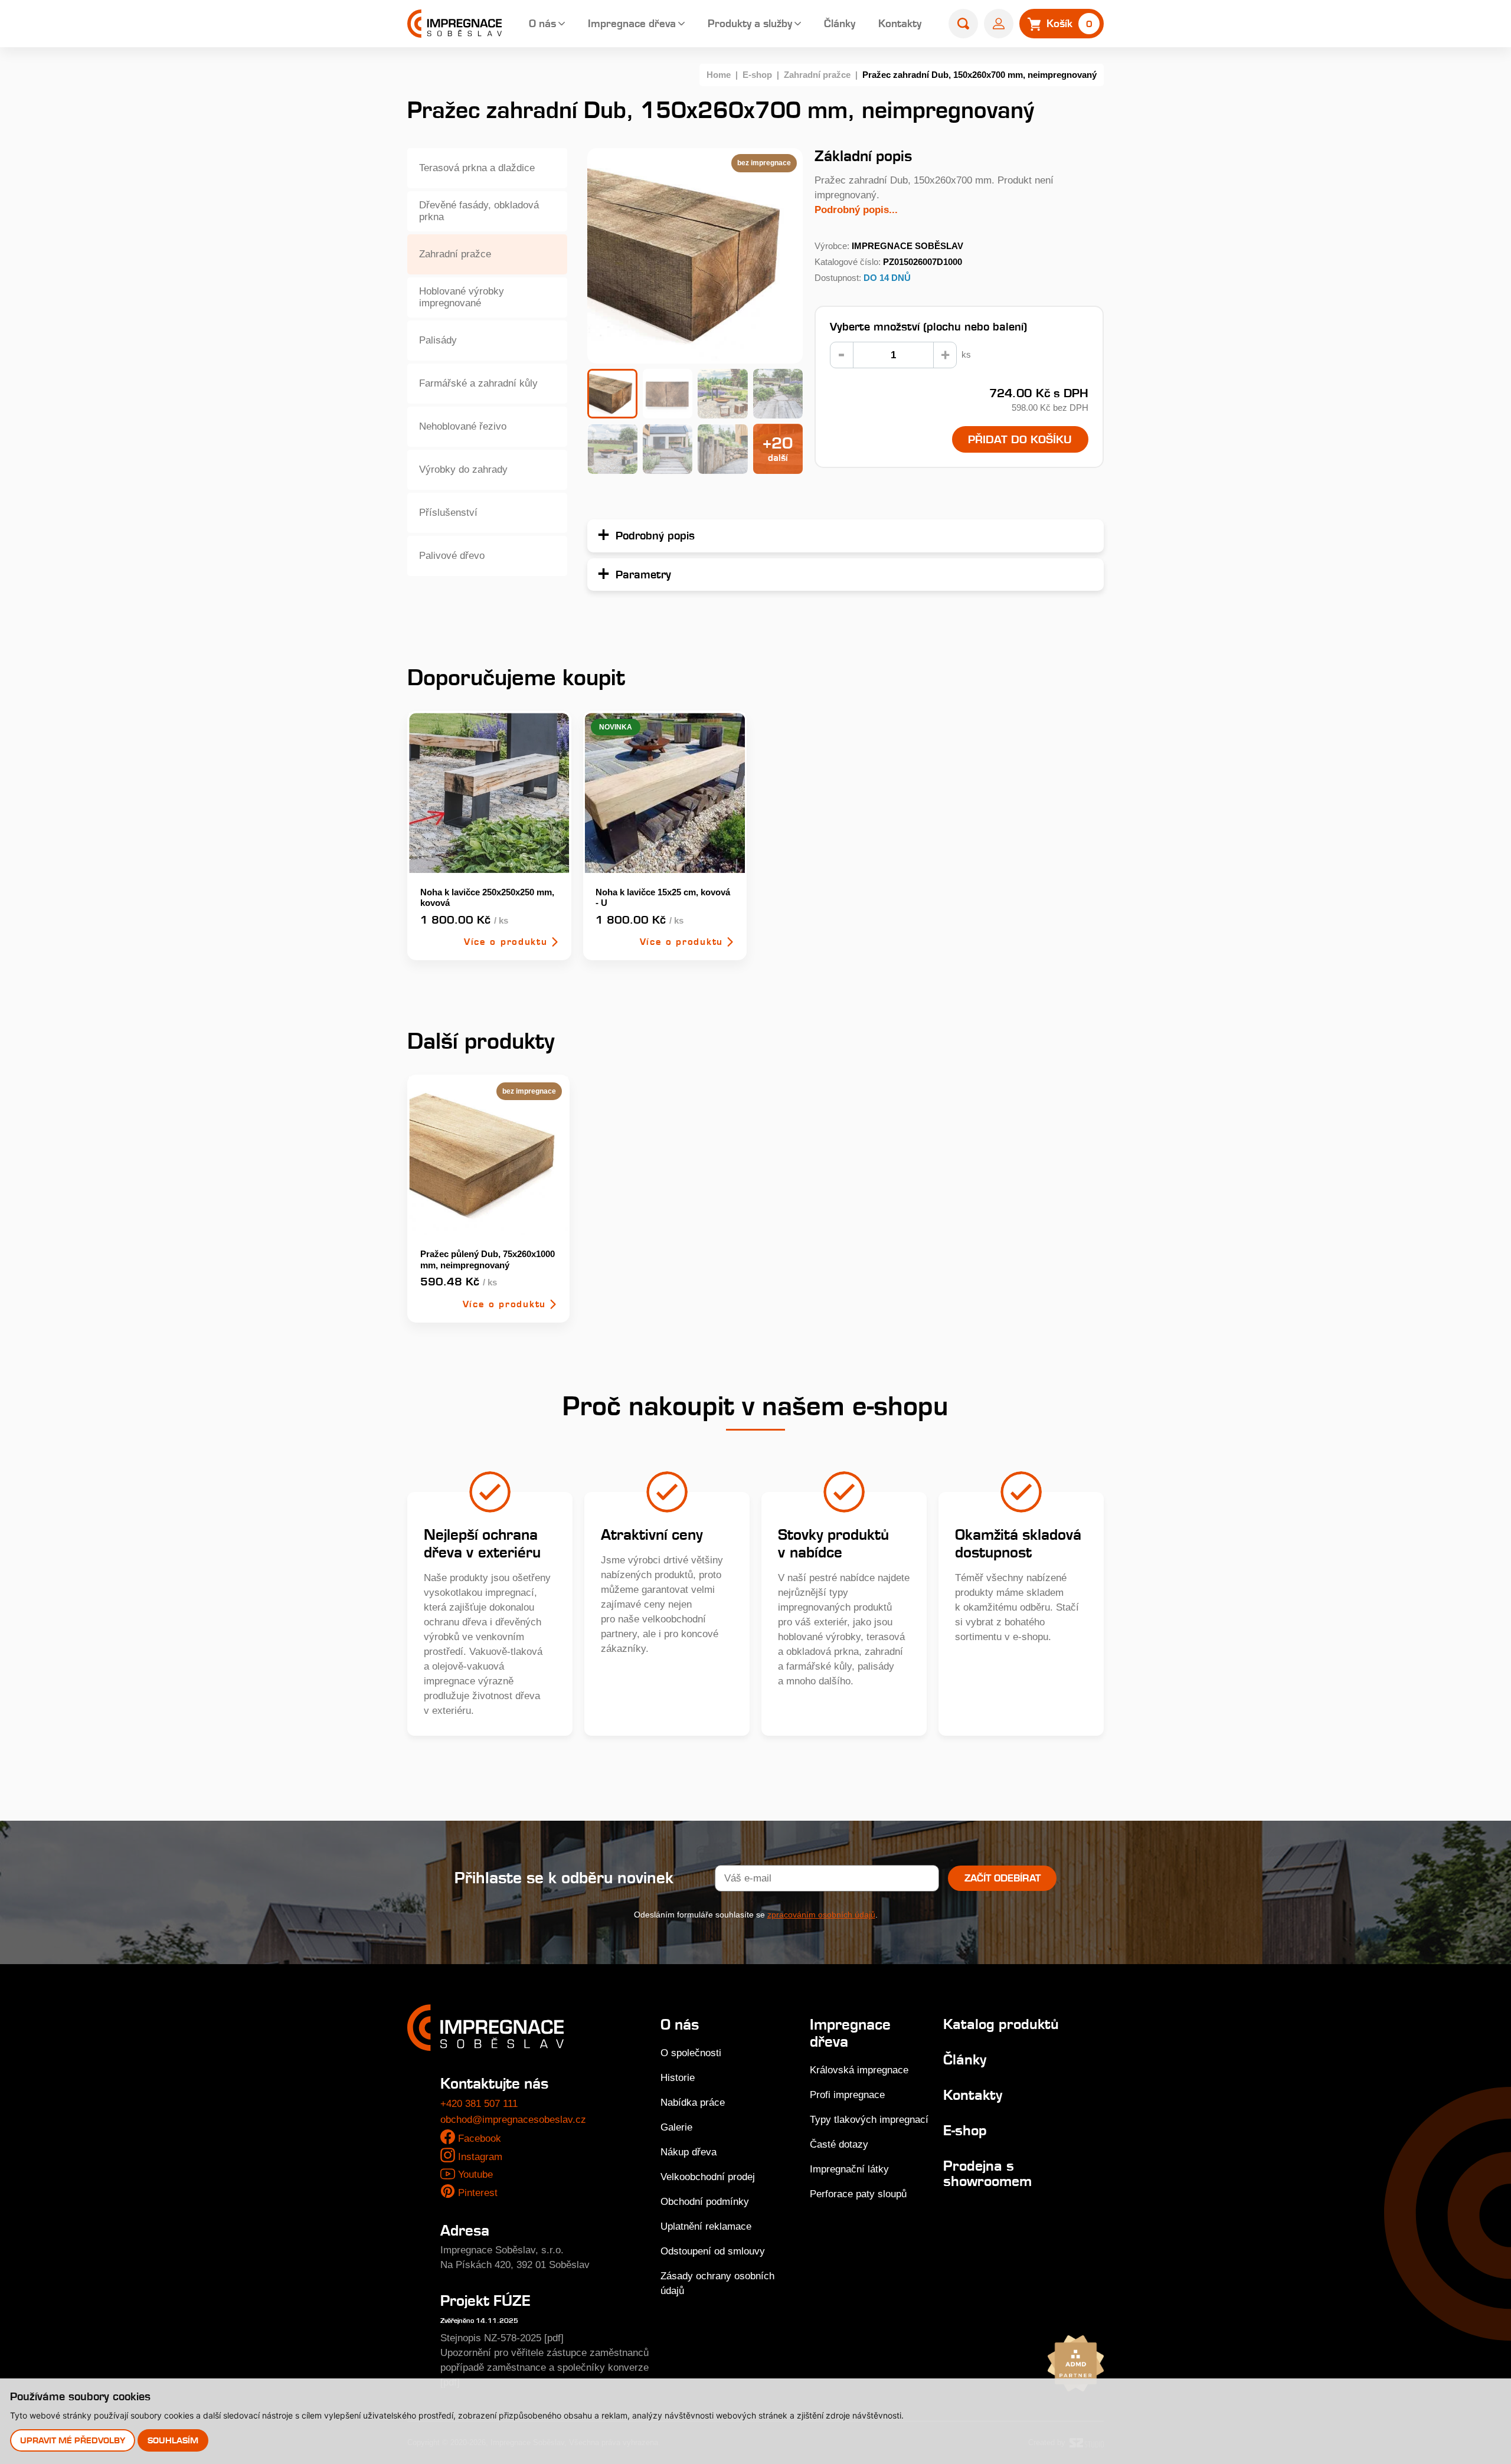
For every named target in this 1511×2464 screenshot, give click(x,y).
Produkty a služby (750, 23)
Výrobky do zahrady (463, 469)
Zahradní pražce (817, 75)
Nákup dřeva (689, 2152)
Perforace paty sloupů (858, 2194)
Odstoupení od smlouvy (713, 2251)
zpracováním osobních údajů (821, 1915)
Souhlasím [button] (173, 2440)
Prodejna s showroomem (987, 2173)
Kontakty (900, 23)
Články (840, 23)
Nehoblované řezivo (463, 426)
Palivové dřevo (452, 556)
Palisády (438, 340)
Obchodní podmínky (705, 2202)
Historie (678, 2078)
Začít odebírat (1003, 1878)
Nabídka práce (693, 2103)
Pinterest (478, 2193)
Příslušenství (448, 513)
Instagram (480, 2157)
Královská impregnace (859, 2070)
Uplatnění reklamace (706, 2226)
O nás (542, 23)
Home (719, 75)
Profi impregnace (847, 2095)
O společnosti (691, 2053)
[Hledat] (963, 24)
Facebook (480, 2139)
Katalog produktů (1001, 2024)
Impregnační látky (849, 2169)
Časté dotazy (839, 2144)
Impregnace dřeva (632, 23)
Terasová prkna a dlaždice (477, 168)
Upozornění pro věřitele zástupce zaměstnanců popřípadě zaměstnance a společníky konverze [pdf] (544, 2368)
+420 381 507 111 (479, 2104)
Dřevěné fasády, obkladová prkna (479, 211)
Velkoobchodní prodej (708, 2177)
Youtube (475, 2175)
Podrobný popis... (856, 210)
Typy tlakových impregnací (869, 2120)
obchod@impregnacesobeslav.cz (513, 2120)
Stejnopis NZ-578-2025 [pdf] (502, 2338)
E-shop (757, 75)
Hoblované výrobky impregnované (462, 297)
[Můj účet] (999, 24)
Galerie (676, 2127)
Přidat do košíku (1020, 439)
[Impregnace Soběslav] (454, 24)
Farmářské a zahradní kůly (478, 383)
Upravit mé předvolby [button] (73, 2440)
